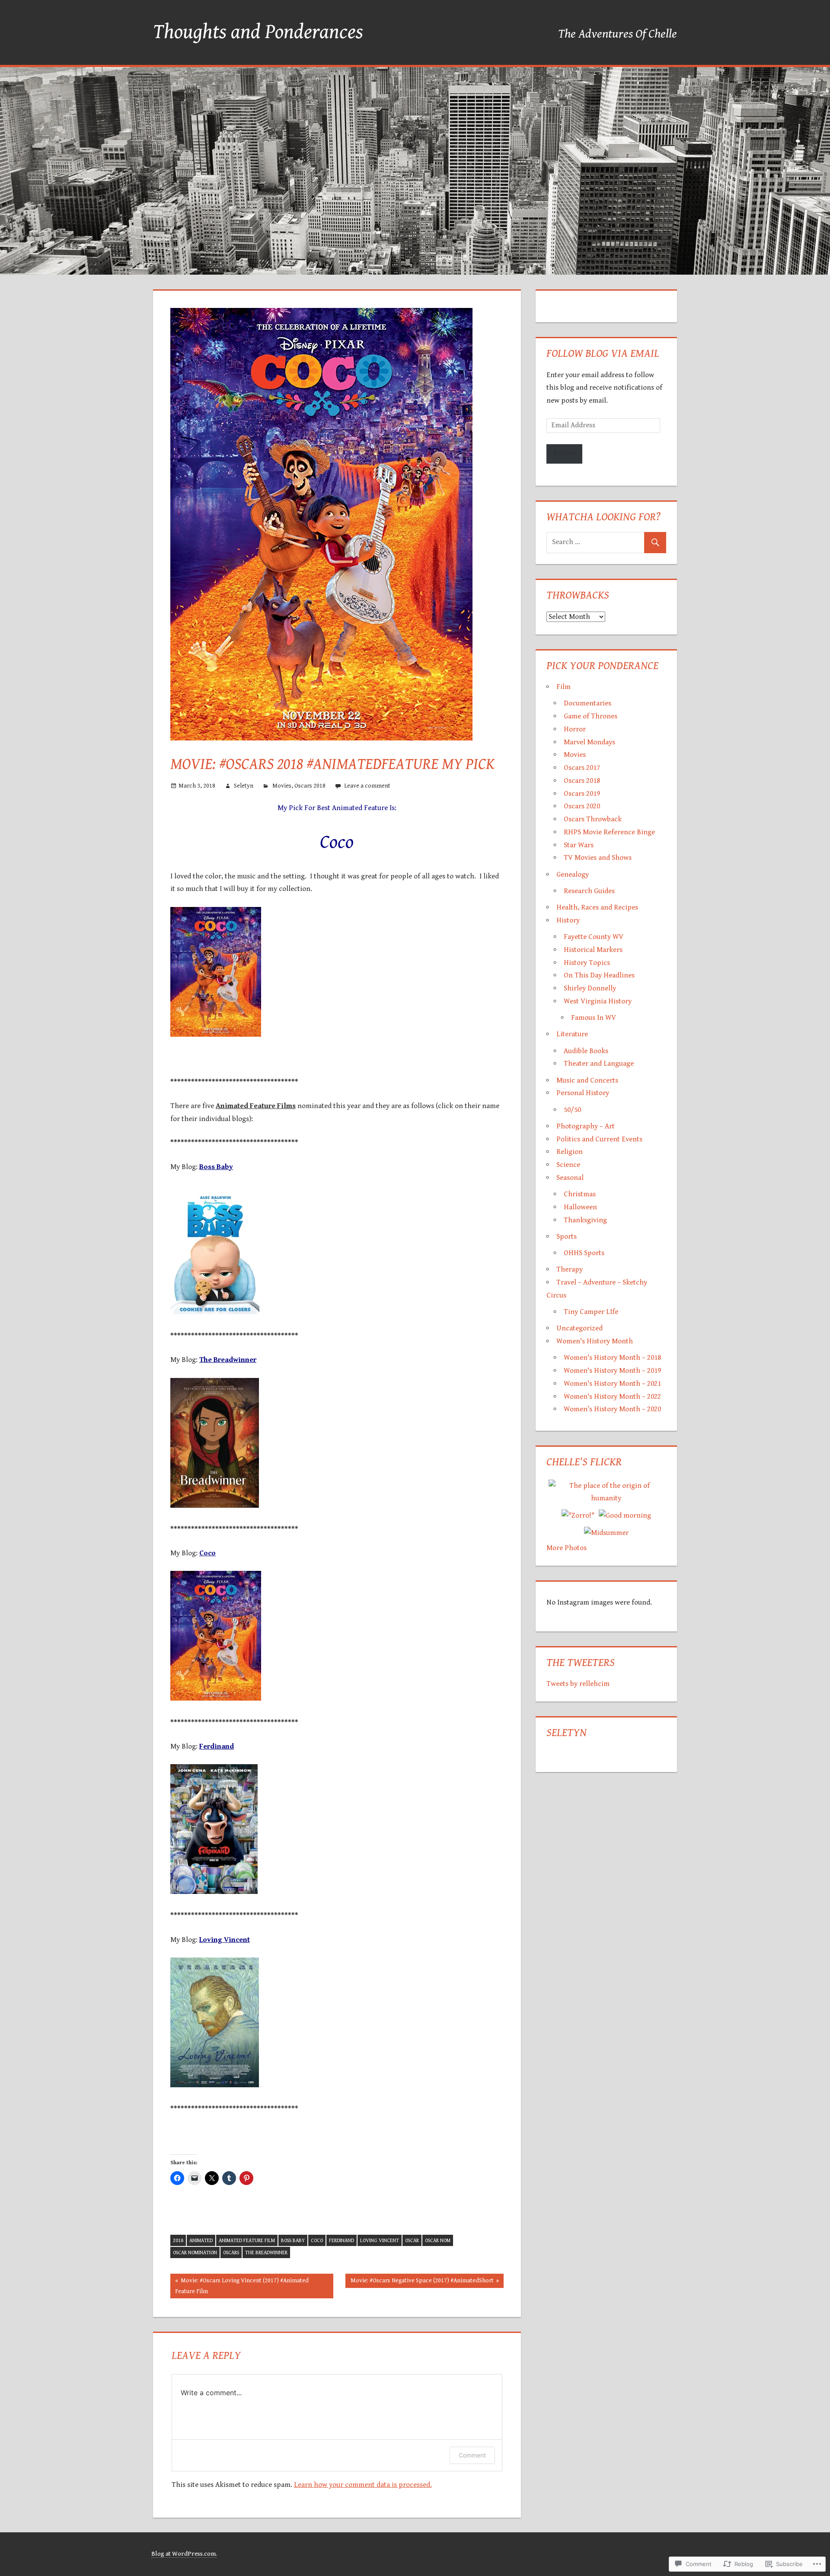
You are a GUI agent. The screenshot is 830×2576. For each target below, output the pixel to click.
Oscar (412, 2241)
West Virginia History (598, 1001)
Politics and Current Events (599, 1139)
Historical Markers (593, 950)
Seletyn (244, 786)
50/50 (572, 1110)
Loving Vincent (380, 2241)
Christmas (580, 1194)
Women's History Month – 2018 (612, 1358)
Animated (201, 2241)
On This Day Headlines (599, 975)
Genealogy (573, 875)
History (568, 920)
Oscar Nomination (195, 2253)
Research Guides (589, 891)
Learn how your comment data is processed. (363, 2485)
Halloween (580, 1207)
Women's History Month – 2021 (612, 1384)
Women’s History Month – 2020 (612, 1409)
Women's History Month (595, 1341)
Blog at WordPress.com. (184, 2554)
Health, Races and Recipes (597, 907)
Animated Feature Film (247, 2241)
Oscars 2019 (582, 794)
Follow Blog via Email (603, 353)
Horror (575, 729)
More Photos (567, 1548)
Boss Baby (293, 2241)
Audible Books (586, 1051)
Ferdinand (342, 2241)
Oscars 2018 (310, 786)
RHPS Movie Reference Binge (609, 832)
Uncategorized (579, 1328)
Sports (567, 1237)
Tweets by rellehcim (578, 1684)
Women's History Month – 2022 (612, 1397)
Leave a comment (367, 786)
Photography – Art (586, 1126)
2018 (178, 2241)
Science (568, 1165)
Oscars (231, 2253)
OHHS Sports (584, 1253)
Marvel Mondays (589, 742)
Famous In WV (594, 1018)
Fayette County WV (594, 937)
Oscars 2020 (582, 806)
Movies (282, 786)
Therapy (570, 1269)
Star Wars (579, 845)
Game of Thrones (591, 716)
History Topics (587, 963)
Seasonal (570, 1178)
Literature (572, 1034)
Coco (317, 2241)
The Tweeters (581, 1663)
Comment (472, 2455)
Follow (564, 453)
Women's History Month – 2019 (612, 1371)
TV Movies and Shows (598, 858)
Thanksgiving (585, 1220)
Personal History (583, 1093)
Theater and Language (599, 1064)
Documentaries (587, 703)
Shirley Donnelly (590, 988)
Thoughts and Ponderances (258, 32)
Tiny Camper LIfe (591, 1312)
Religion (570, 1152)
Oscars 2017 (582, 768)
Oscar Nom (438, 2241)
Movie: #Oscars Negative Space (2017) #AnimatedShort (419, 2282)
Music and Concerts (587, 1080)
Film (563, 687)
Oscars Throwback (593, 819)
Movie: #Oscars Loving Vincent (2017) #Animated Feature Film (239, 2286)
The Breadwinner (266, 2253)
